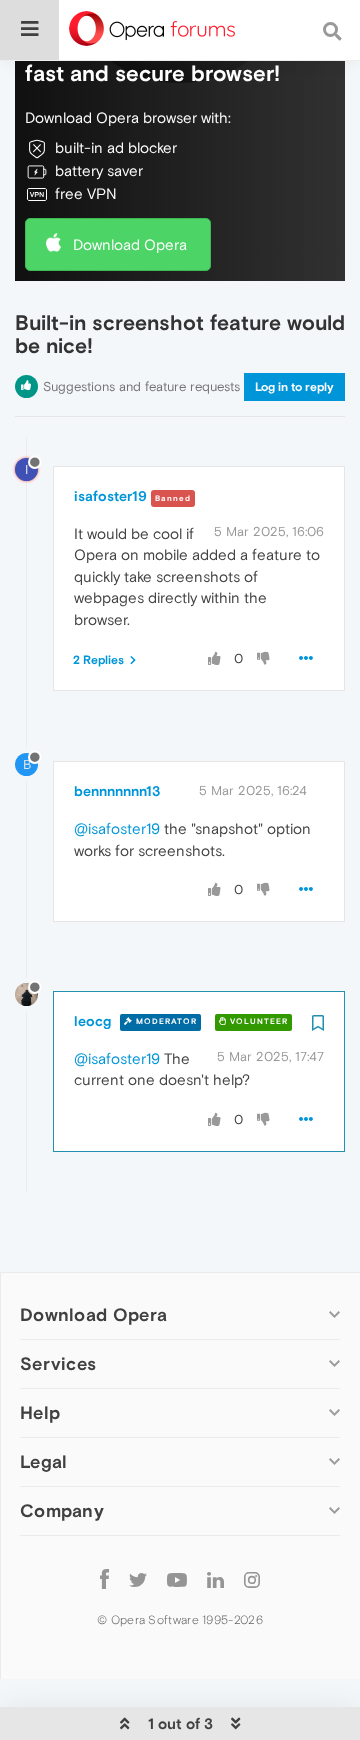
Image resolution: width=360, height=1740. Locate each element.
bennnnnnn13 (117, 791)
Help (40, 1412)
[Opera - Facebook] (104, 1578)
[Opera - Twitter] (138, 1578)
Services (58, 1363)
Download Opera (130, 244)
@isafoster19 (117, 828)
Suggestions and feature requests (141, 386)
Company (62, 1510)
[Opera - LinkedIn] (215, 1578)
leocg (92, 1021)
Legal (44, 1461)
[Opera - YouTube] (177, 1578)
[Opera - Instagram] (252, 1578)
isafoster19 (110, 496)
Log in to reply (294, 387)
